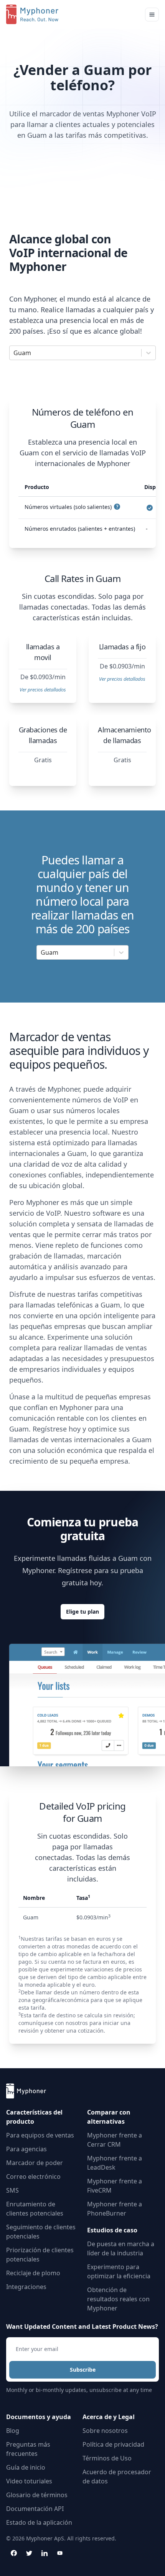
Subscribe (83, 2370)
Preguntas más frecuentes (28, 2449)
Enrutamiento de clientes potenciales (35, 2209)
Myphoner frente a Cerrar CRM (115, 2140)
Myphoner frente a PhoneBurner (115, 2209)
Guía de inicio (26, 2467)
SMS (12, 2190)
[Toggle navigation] (152, 15)
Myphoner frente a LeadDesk (115, 2163)
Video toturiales (29, 2481)
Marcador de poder (35, 2163)
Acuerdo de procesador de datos (117, 2477)
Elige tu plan (82, 1612)
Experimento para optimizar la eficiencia (119, 2271)
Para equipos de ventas (40, 2135)
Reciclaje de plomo (33, 2273)
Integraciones (26, 2287)
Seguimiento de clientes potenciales (41, 2232)
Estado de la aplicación (39, 2522)
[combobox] (14, 353)
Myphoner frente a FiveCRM (115, 2186)
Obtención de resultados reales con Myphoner (118, 2299)
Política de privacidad (113, 2444)
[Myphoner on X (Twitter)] (29, 2553)
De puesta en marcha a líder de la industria (121, 2248)
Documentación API (35, 2509)
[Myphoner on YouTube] (60, 2553)
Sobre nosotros (105, 2431)
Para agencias (26, 2149)
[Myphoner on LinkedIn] (45, 2553)
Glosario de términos (37, 2495)
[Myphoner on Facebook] (14, 2553)
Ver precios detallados (43, 690)
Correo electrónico (33, 2177)
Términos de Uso (107, 2458)
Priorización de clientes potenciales (40, 2255)
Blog (13, 2431)
